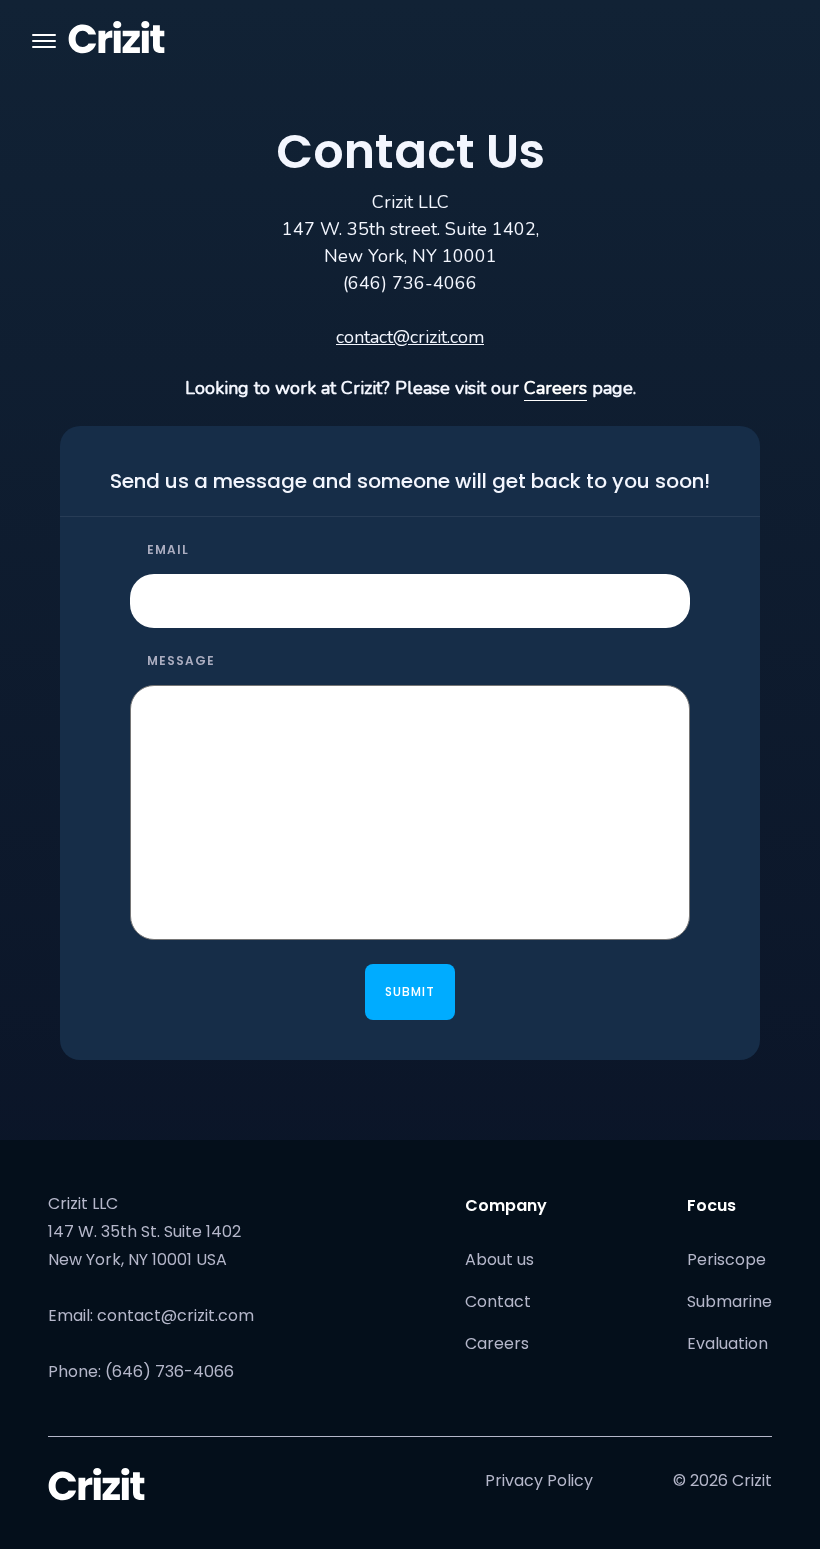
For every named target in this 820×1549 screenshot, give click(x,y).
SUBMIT (410, 991)
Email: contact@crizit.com (151, 1315)
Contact (498, 1301)
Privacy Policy (539, 1480)
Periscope (726, 1259)
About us (499, 1259)
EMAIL (168, 549)
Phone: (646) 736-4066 (141, 1371)
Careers (555, 388)
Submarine (729, 1301)
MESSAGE (181, 660)
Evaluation (727, 1343)
